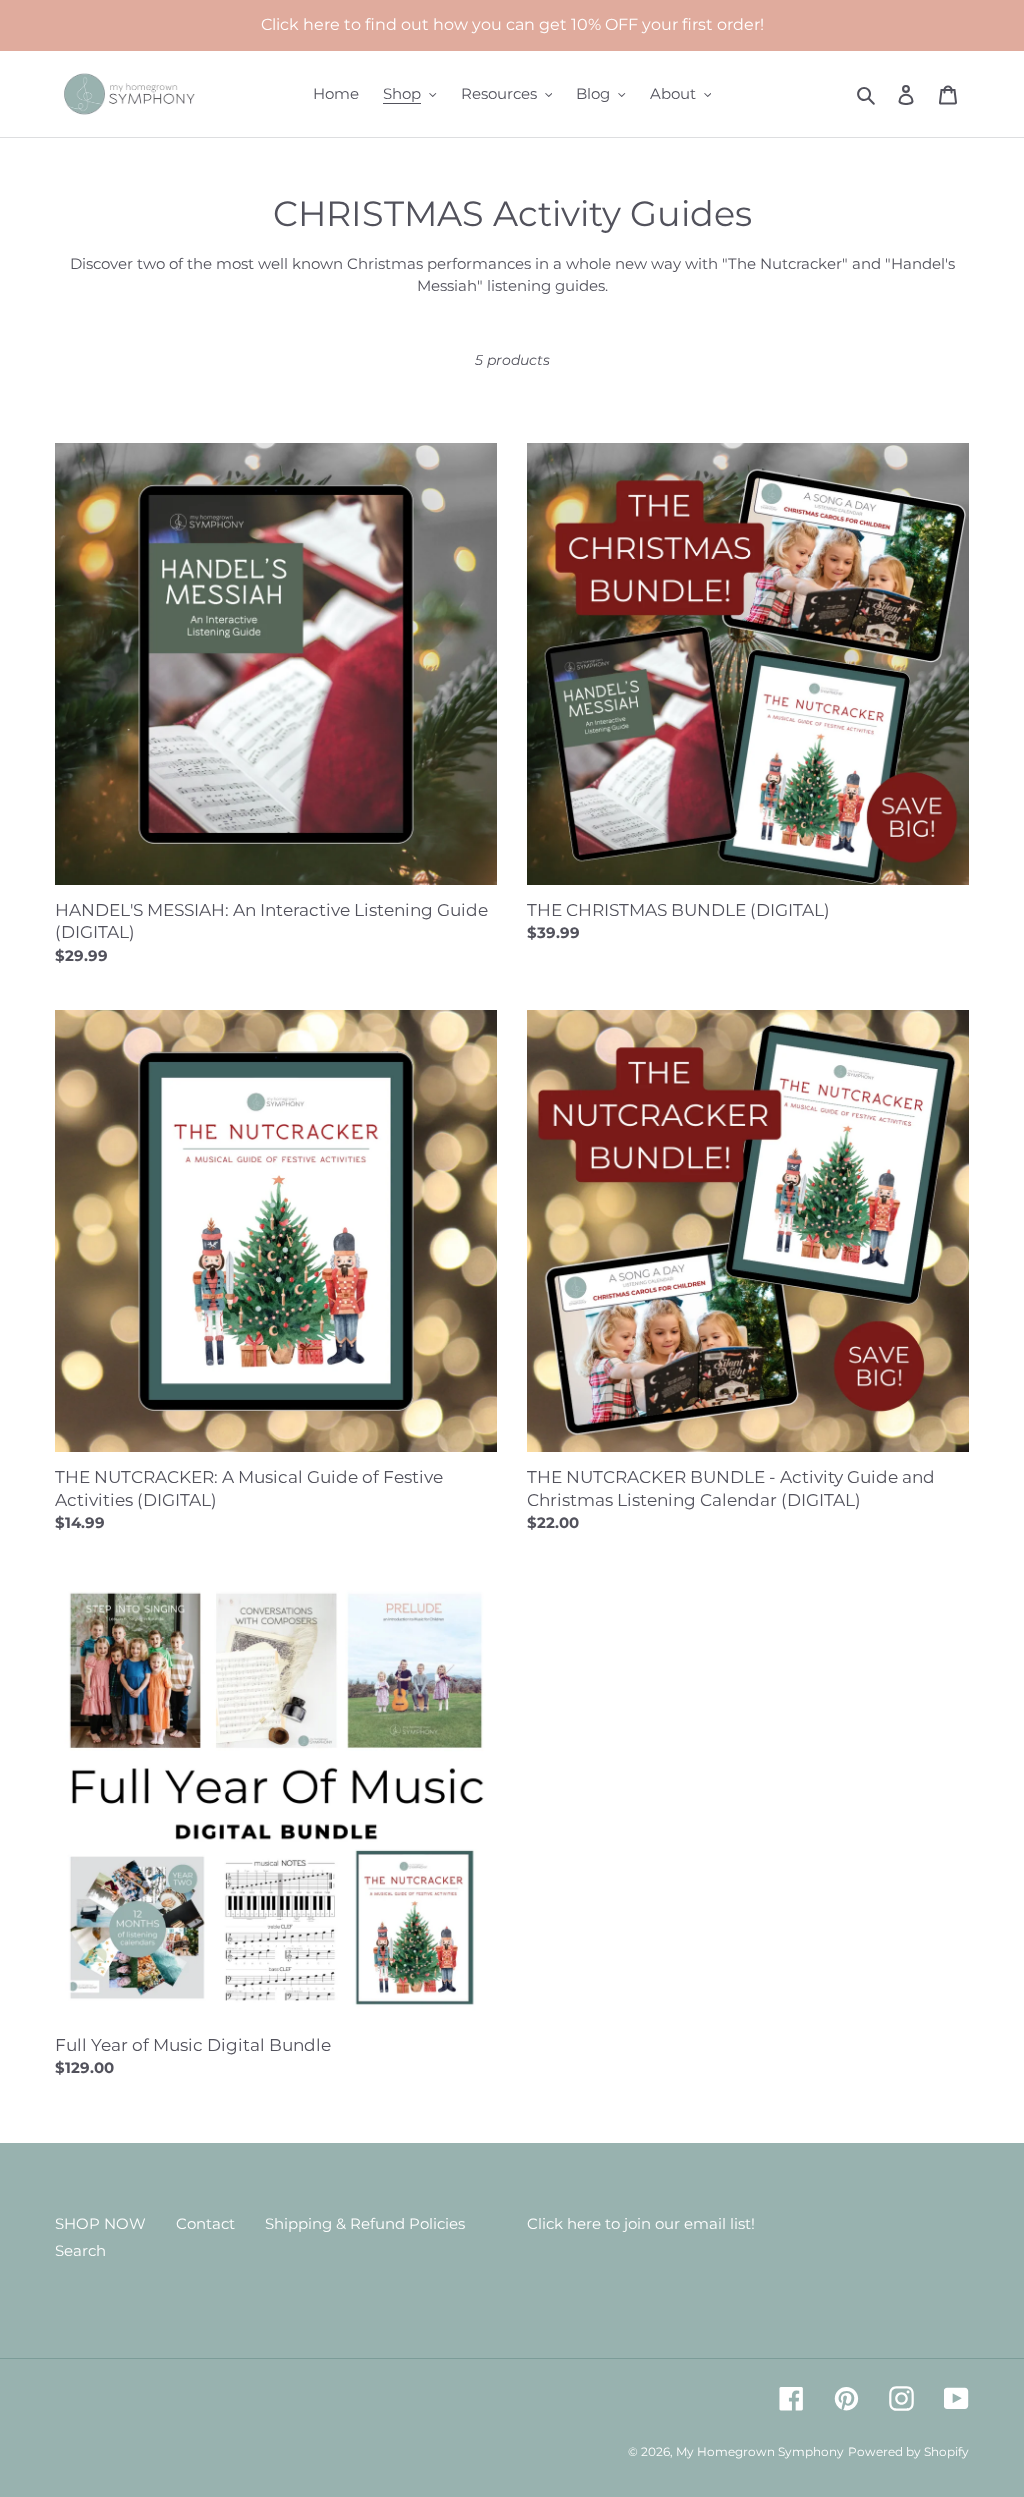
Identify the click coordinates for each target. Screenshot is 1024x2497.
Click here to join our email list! (641, 2223)
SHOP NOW (100, 2223)
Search (80, 2250)
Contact (205, 2223)
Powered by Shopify (908, 2451)
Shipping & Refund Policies (365, 2223)
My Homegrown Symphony (760, 2451)
